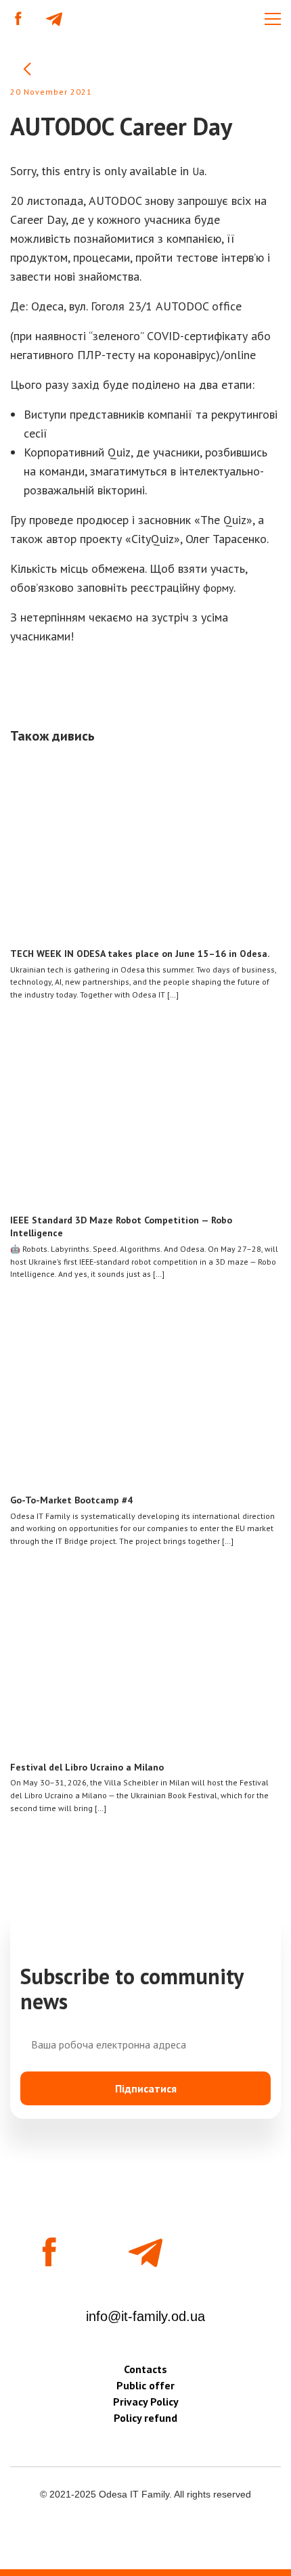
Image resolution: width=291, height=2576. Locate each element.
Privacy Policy (146, 2402)
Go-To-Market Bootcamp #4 (71, 1500)
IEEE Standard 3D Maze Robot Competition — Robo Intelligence (121, 1226)
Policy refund (145, 2418)
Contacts (145, 2369)
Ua (198, 171)
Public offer (145, 2385)
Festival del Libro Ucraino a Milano (87, 1767)
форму (218, 588)
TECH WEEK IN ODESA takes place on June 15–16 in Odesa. (140, 954)
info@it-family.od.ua (145, 2316)
